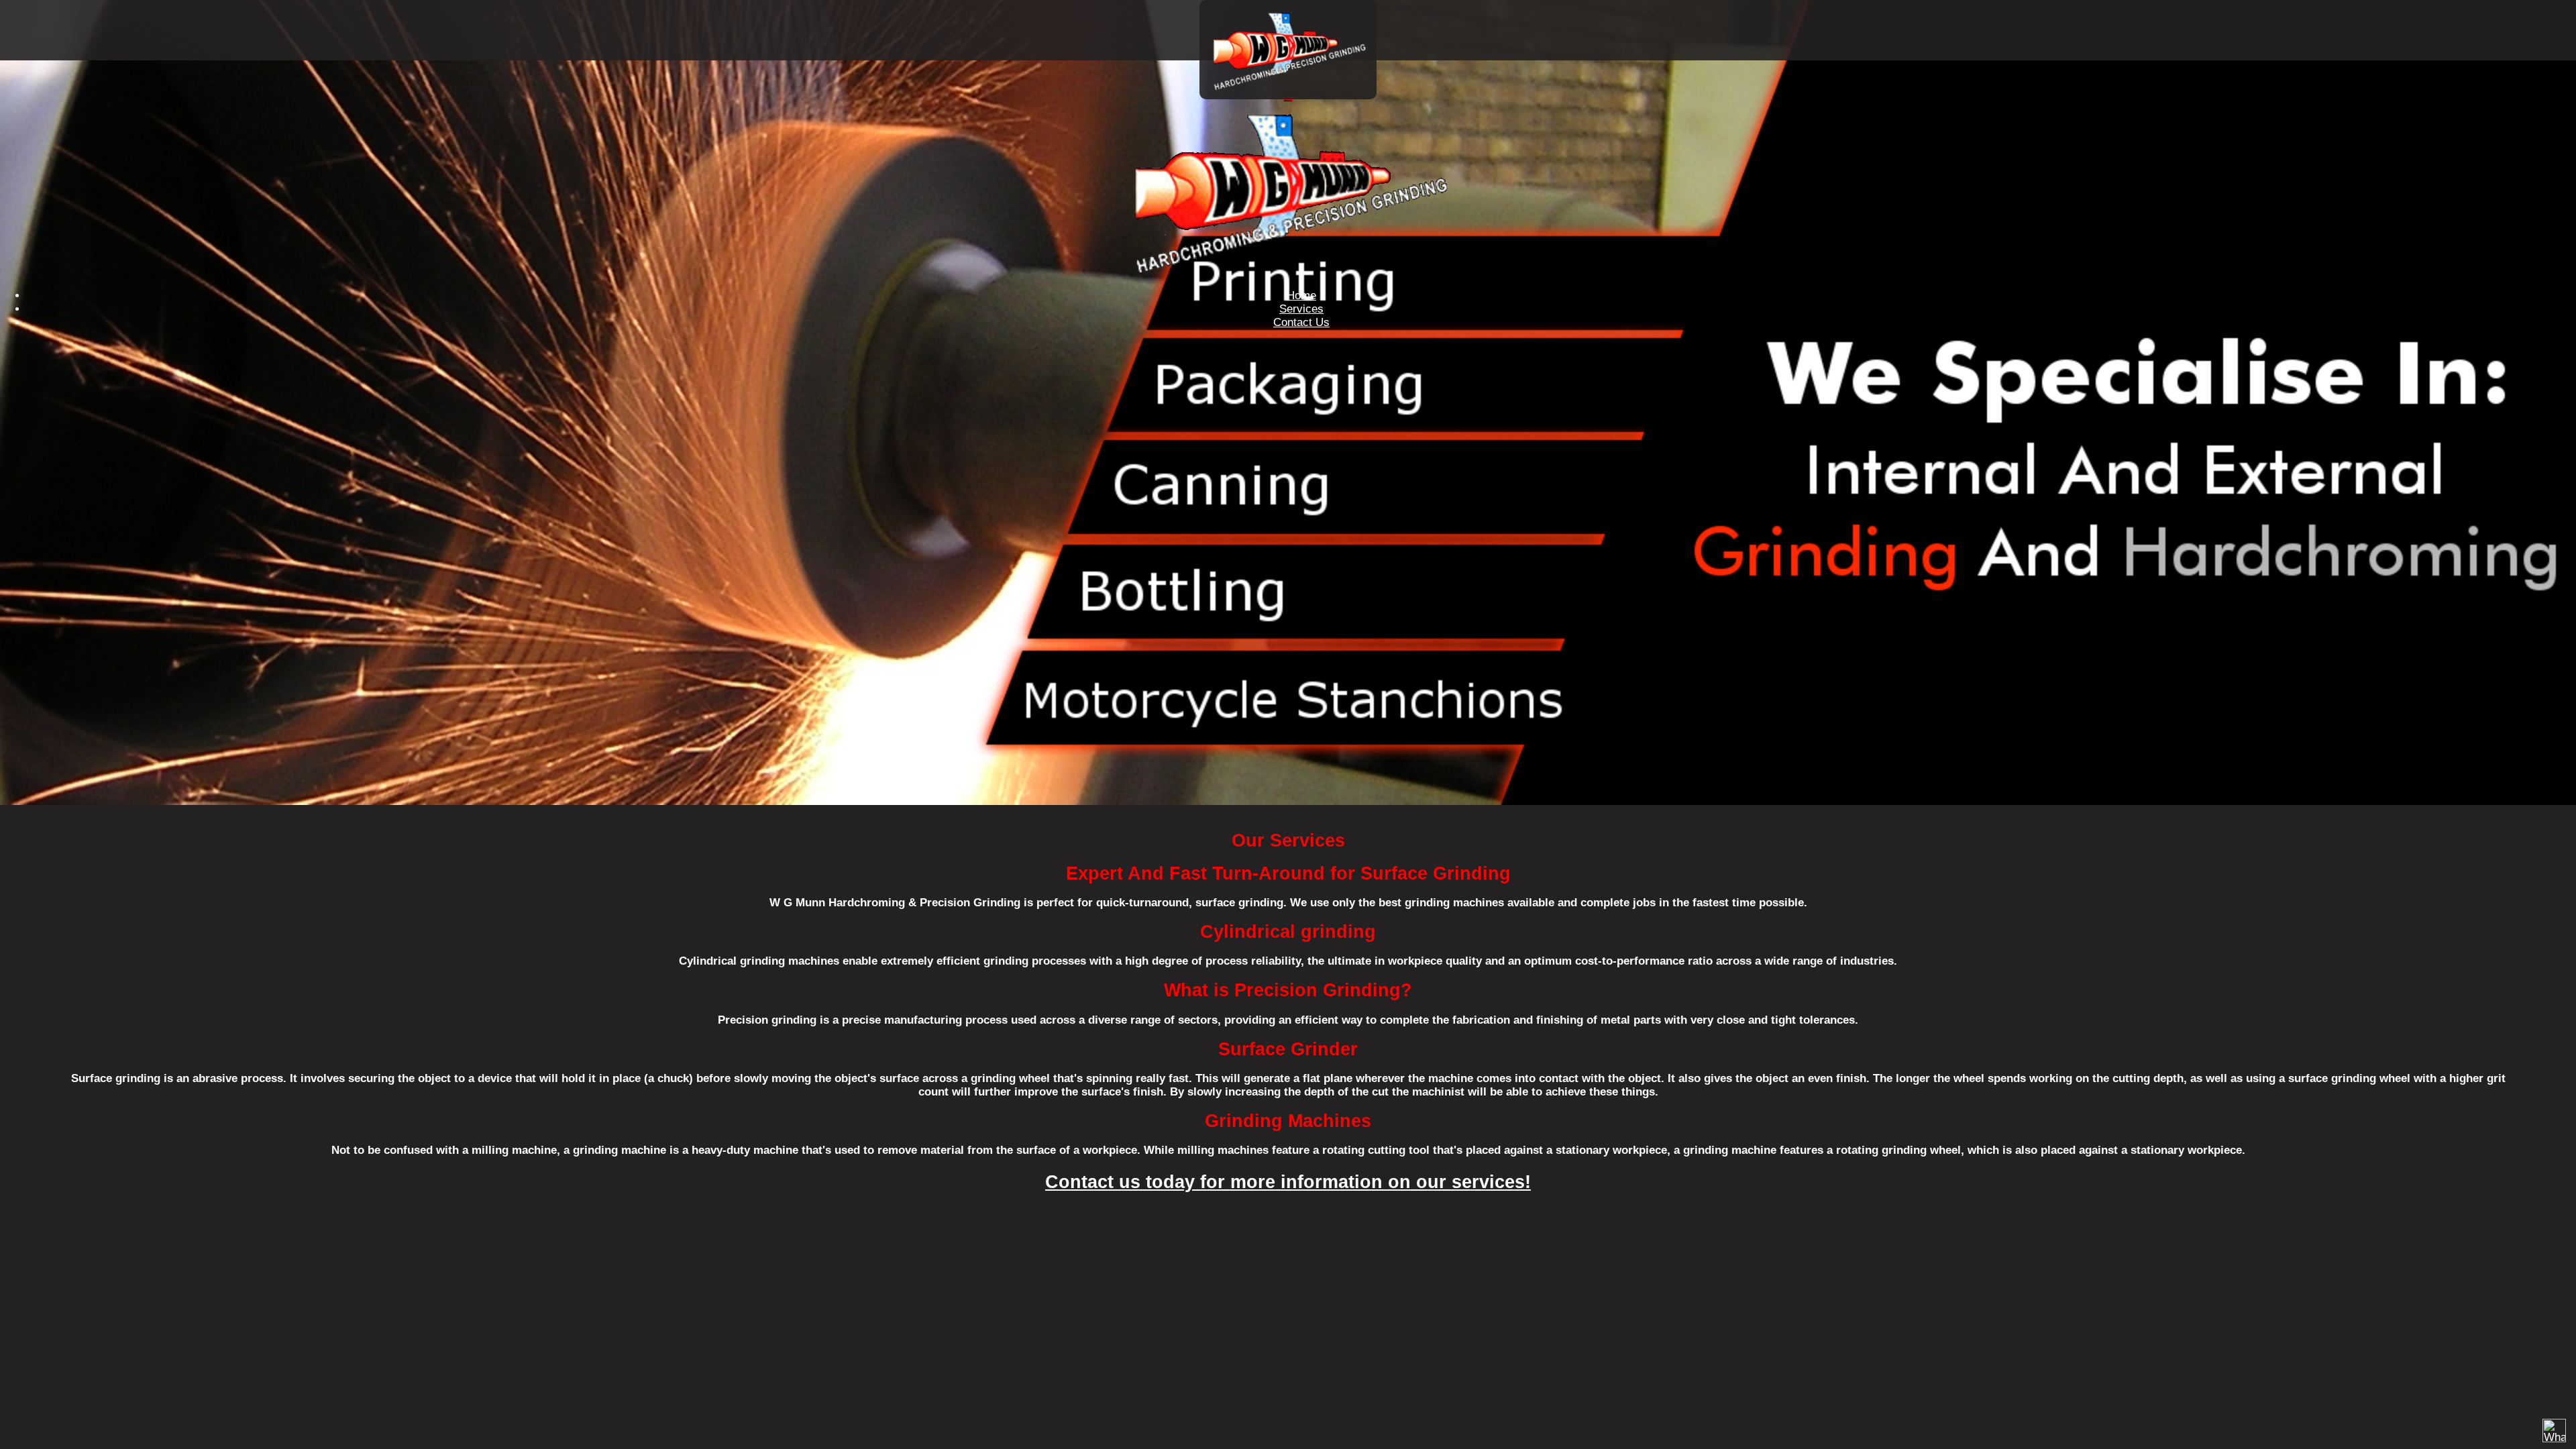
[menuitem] (1301, 296)
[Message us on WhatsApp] (2554, 1431)
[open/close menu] (1288, 101)
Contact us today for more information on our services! (1288, 1182)
